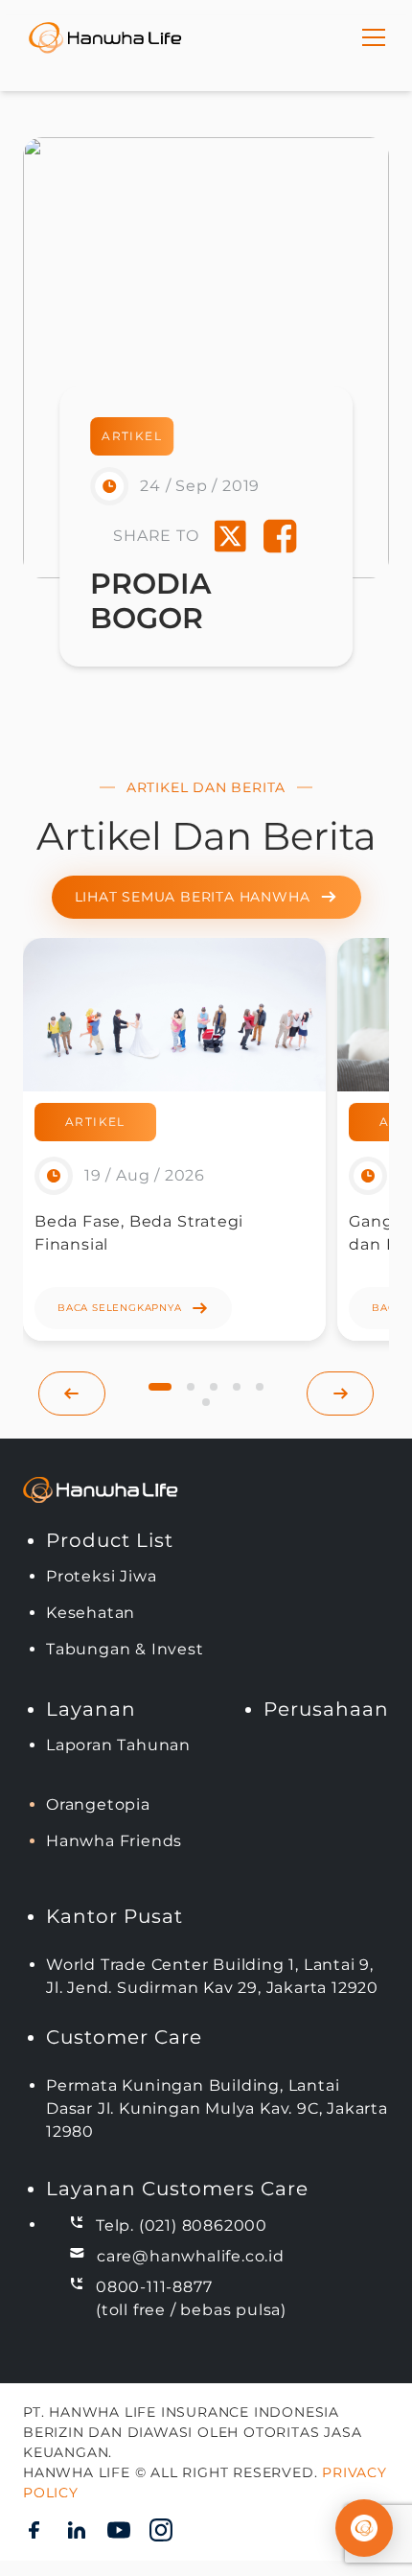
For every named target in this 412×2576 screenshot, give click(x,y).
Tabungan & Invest (125, 1649)
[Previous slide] (72, 1393)
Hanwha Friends (114, 1841)
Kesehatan (91, 1613)
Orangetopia (98, 1804)
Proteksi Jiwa (101, 1576)
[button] (160, 1387)
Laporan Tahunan (118, 1745)
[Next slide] (340, 1393)
